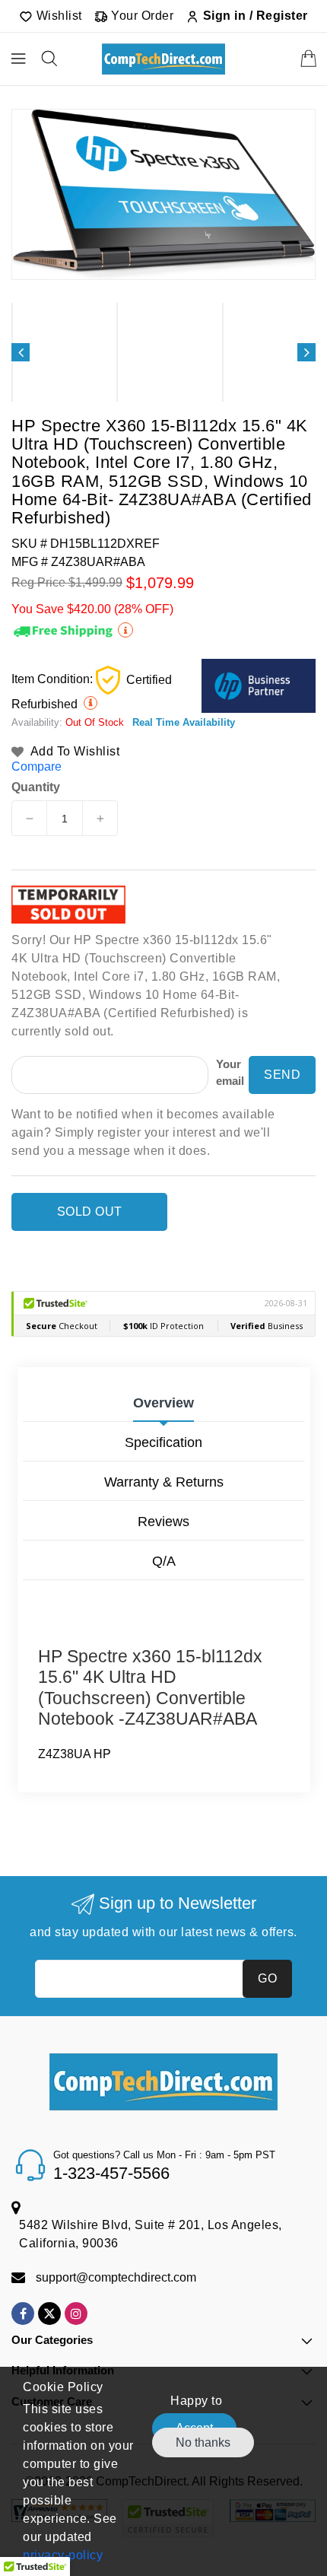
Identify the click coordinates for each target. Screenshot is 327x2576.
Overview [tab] (163, 1403)
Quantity (36, 787)
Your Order (141, 16)
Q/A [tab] (164, 1561)
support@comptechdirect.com (116, 2277)
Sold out (90, 1212)
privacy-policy (63, 2555)
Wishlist (57, 16)
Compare (37, 766)
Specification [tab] (163, 1442)
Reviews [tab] (163, 1522)
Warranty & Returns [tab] (164, 1482)
